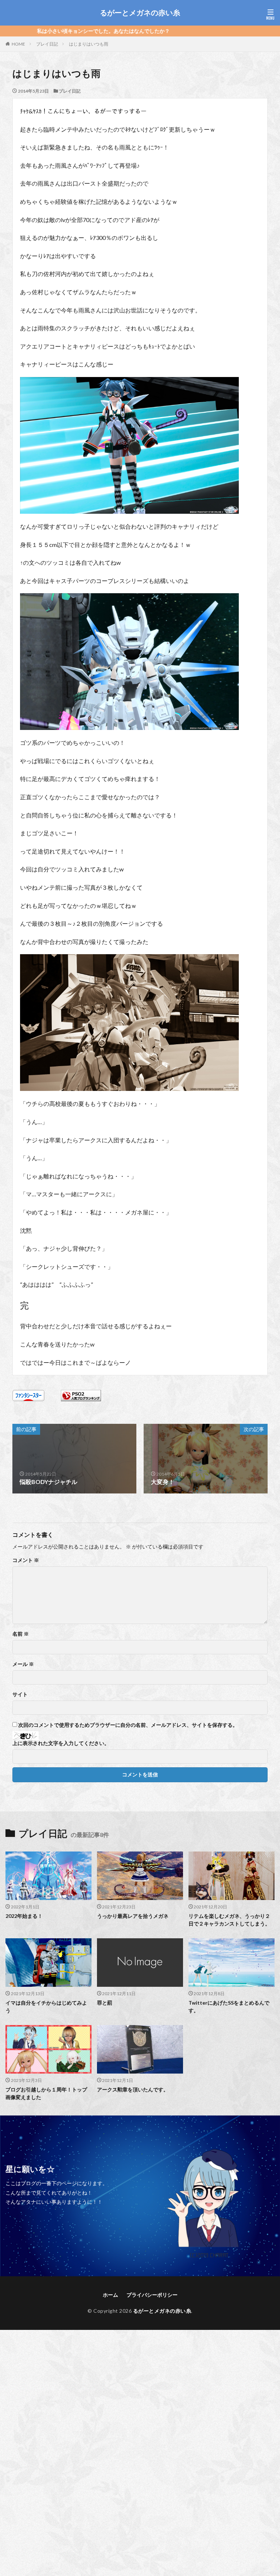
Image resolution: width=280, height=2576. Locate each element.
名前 (21, 1634)
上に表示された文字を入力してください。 (61, 1743)
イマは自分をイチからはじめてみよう (46, 2006)
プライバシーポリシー (152, 2295)
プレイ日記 (47, 44)
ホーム (110, 2295)
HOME (18, 44)
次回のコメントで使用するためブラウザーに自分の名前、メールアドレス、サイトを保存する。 (128, 1725)
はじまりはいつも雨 (89, 44)
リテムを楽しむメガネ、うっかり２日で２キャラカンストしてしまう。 (229, 1920)
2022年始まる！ (24, 1916)
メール (23, 1664)
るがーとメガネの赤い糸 (140, 13)
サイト (20, 1694)
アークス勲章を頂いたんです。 (133, 2089)
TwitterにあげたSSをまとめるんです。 (229, 2006)
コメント (26, 1560)
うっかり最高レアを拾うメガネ (133, 1916)
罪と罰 (105, 2003)
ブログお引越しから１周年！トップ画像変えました (46, 2093)
